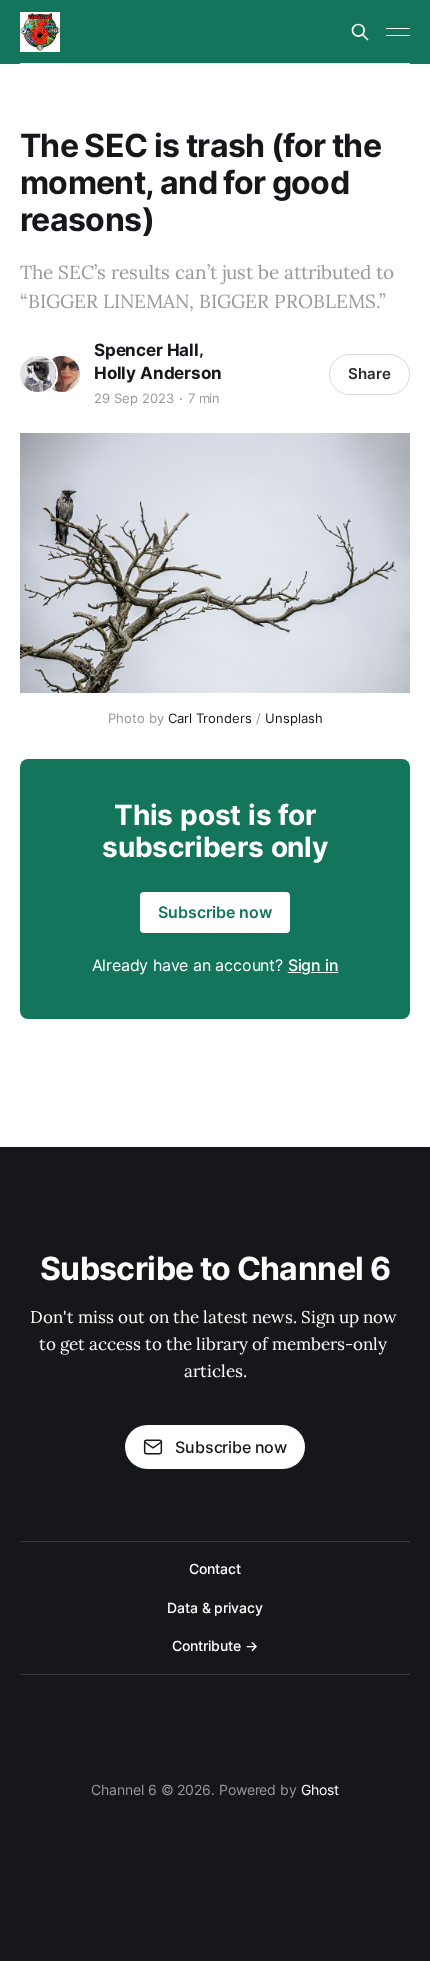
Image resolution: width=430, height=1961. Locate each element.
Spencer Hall (146, 350)
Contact (214, 1568)
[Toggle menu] (398, 32)
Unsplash (294, 718)
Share (369, 373)
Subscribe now (215, 912)
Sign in (313, 965)
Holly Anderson (158, 373)
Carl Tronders (210, 718)
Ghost (320, 1789)
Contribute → (214, 1645)
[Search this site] (360, 32)
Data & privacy (215, 1607)
